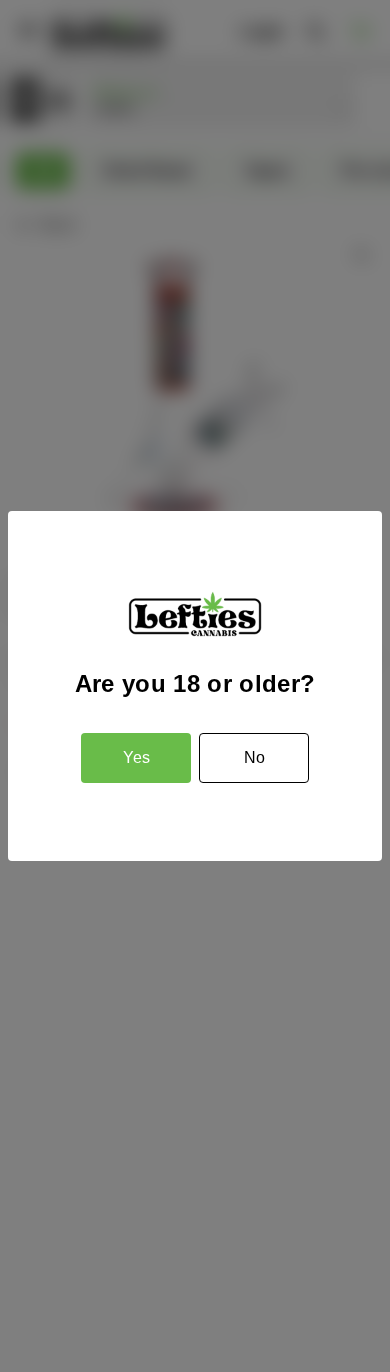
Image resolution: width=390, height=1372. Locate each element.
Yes (136, 757)
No (254, 757)
